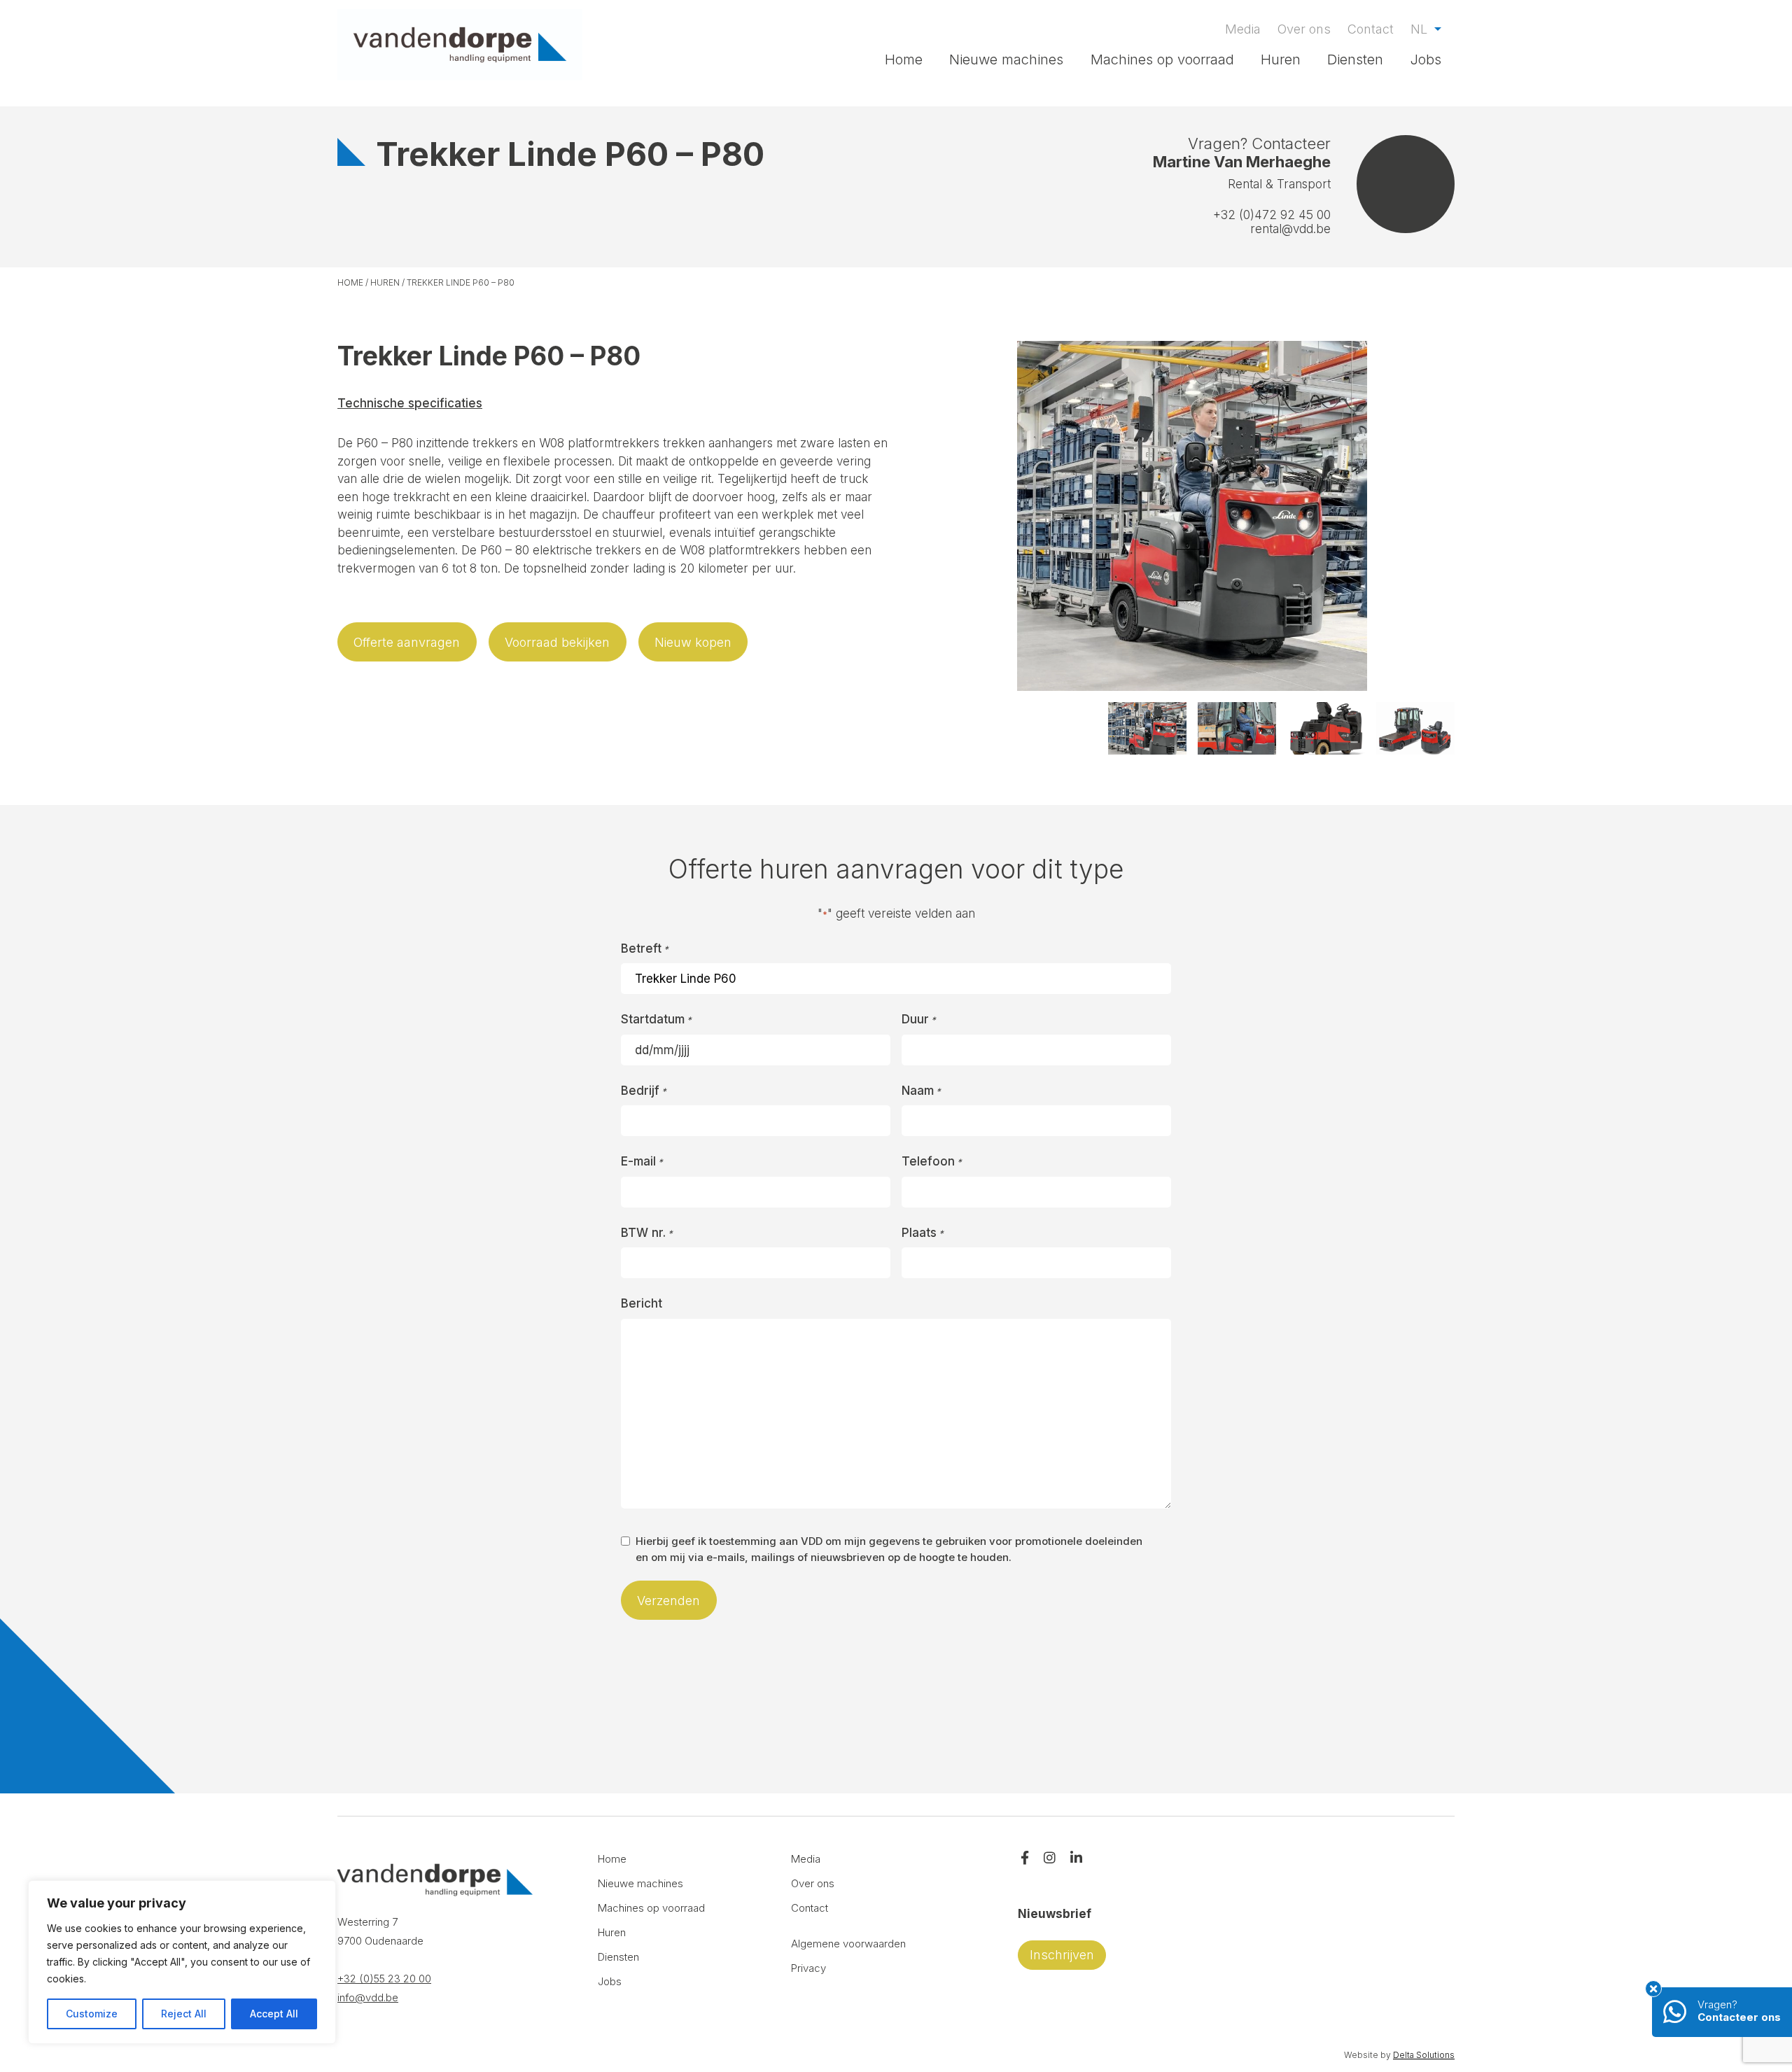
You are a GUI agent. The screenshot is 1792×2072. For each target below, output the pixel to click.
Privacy (808, 1968)
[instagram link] (1050, 1859)
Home (904, 59)
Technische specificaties (410, 403)
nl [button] (1421, 29)
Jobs (1426, 59)
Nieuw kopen (693, 642)
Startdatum (656, 1019)
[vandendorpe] (460, 45)
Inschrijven (1062, 1955)
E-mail (642, 1161)
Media (1243, 29)
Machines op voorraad (1162, 59)
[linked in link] (1076, 1859)
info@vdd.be (368, 1997)
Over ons (1304, 29)
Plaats (923, 1233)
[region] (182, 1962)
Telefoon (932, 1161)
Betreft (645, 948)
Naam (921, 1091)
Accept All (274, 2014)
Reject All (184, 2014)
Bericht (642, 1303)
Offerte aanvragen (407, 642)
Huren (1281, 59)
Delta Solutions (1424, 2055)
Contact (1371, 29)
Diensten (1355, 59)
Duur (919, 1019)
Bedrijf (644, 1091)
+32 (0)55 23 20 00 (384, 1979)
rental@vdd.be (1290, 229)
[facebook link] (1025, 1859)
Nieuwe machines (1006, 59)
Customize (92, 2014)
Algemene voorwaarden (848, 1944)
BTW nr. (647, 1233)
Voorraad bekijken (557, 642)
